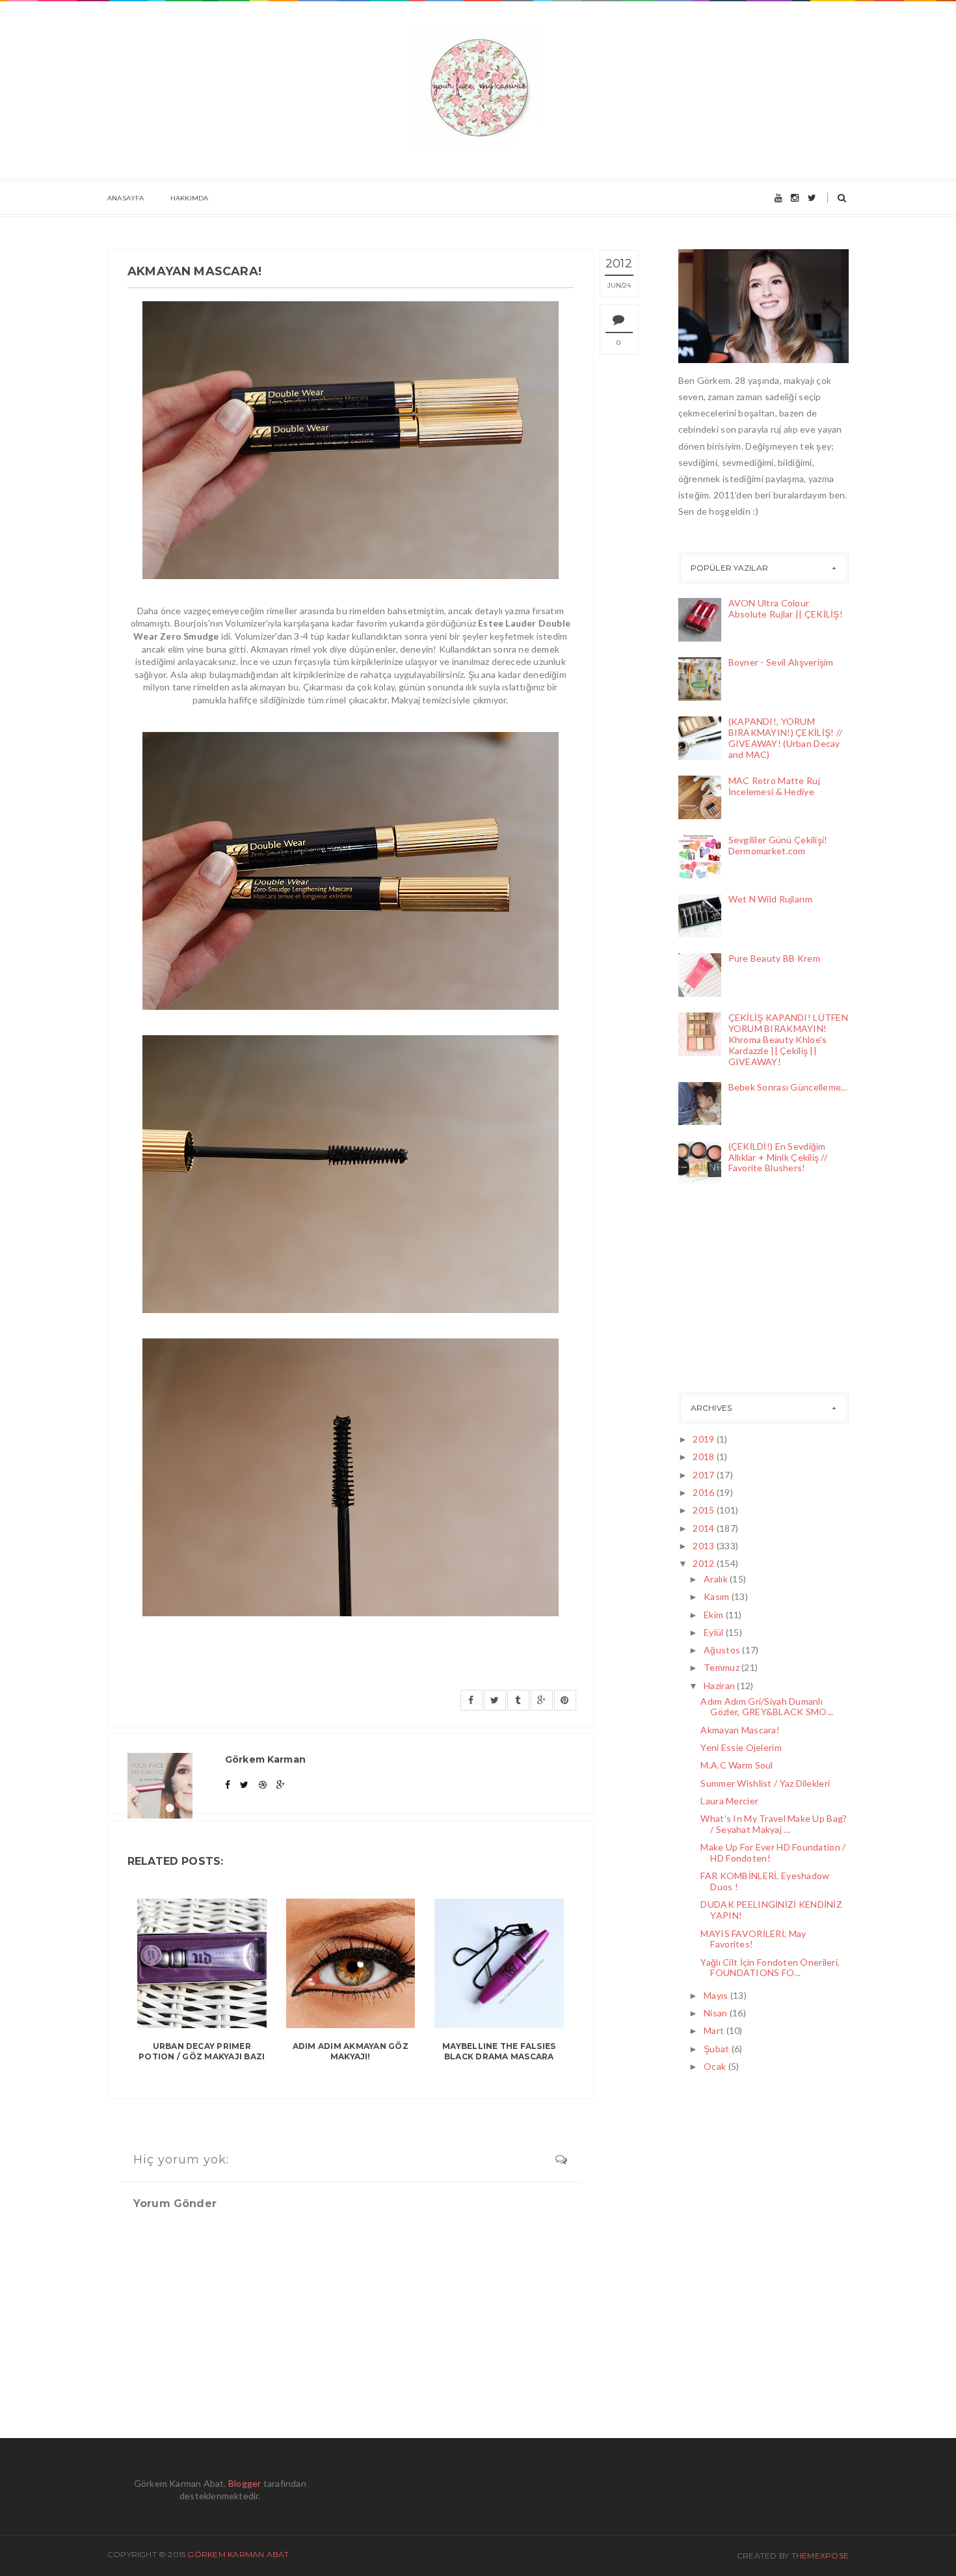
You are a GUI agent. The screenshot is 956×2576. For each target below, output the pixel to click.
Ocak (716, 2066)
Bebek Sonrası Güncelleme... (788, 1087)
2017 (704, 1475)
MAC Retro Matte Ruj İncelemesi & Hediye (774, 786)
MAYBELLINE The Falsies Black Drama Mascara (499, 2052)
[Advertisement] (743, 1292)
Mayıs (717, 1995)
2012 (704, 1563)
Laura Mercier (729, 1801)
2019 (704, 1439)
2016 (704, 1492)
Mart (715, 2030)
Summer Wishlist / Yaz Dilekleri (765, 1783)
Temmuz (723, 1667)
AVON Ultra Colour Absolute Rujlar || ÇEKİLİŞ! (786, 608)
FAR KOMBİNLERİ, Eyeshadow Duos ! (765, 1881)
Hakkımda (190, 198)
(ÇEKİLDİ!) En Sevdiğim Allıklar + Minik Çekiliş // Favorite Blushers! (778, 1157)
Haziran (720, 1686)
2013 (704, 1546)
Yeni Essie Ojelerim (741, 1747)
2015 (704, 1510)
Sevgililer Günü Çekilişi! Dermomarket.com (778, 845)
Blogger (245, 2483)
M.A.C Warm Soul (737, 1765)
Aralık (717, 1579)
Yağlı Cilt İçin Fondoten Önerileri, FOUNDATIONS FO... (770, 1968)
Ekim (714, 1615)
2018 (704, 1457)
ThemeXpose (820, 2556)
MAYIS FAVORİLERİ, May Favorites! (753, 1939)
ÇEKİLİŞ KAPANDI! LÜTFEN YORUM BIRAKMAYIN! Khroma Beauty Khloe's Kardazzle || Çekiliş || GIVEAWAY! (788, 1039)
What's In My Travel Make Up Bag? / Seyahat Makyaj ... (774, 1824)
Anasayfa (126, 198)
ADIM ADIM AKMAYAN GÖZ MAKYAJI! (351, 2052)
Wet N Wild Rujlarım (770, 899)
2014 (704, 1528)
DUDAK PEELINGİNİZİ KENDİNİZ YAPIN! (771, 1910)
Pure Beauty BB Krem (774, 958)
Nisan (717, 2013)
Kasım (718, 1596)
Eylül (715, 1632)
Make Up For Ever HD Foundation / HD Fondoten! (773, 1852)
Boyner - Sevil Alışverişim (781, 662)
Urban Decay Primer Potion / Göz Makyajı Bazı (202, 2052)
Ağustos (723, 1650)
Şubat (718, 2049)
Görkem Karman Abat (238, 2554)
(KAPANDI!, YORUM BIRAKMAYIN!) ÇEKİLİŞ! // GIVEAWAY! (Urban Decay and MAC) (786, 738)
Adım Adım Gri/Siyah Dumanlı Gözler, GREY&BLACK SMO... (767, 1707)
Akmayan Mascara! (740, 1730)
